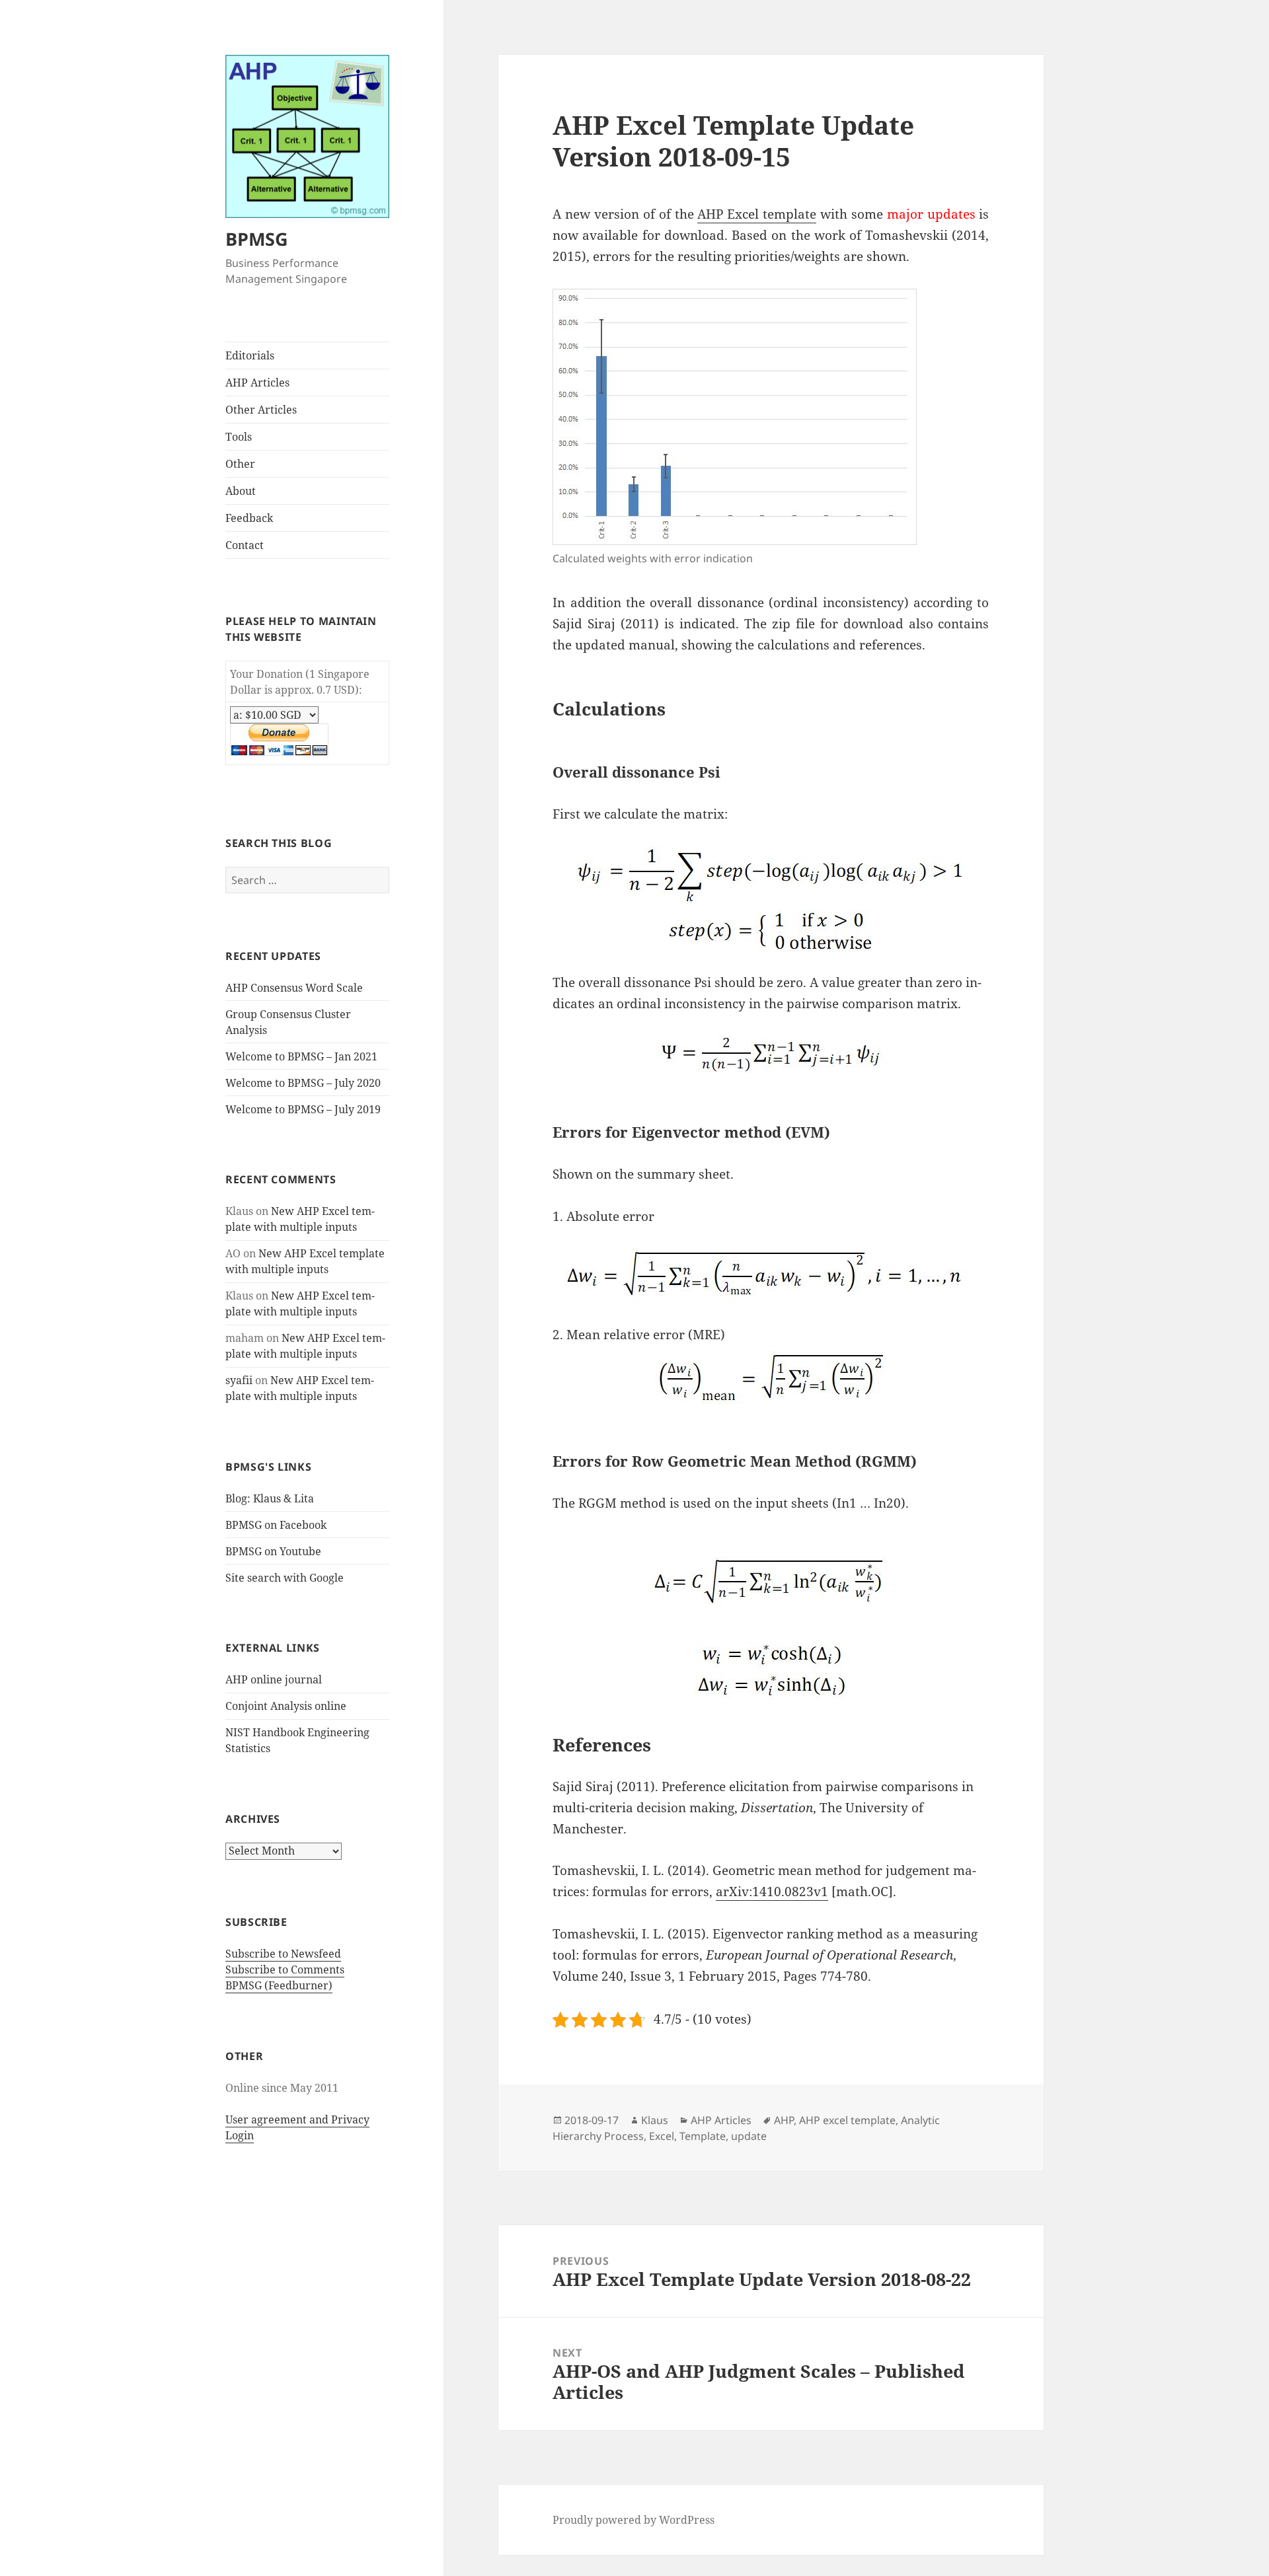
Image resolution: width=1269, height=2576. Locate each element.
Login (240, 2135)
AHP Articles (257, 383)
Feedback (249, 518)
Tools (239, 437)
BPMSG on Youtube (273, 1551)
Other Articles (261, 410)
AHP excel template (847, 2120)
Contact (245, 545)
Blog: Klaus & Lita (270, 1498)
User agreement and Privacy (297, 2119)
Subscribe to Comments (285, 1969)
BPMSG (257, 239)
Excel (662, 2136)
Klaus (655, 2120)
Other (240, 464)
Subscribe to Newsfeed (283, 1954)
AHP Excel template (757, 214)
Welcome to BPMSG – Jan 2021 (301, 1056)
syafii (239, 1380)
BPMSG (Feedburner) (279, 1985)
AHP (784, 2120)
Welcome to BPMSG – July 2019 (303, 1109)
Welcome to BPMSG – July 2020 (303, 1083)
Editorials (250, 355)
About (241, 491)
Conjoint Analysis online (286, 1706)
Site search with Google (285, 1578)
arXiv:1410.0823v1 (772, 1892)
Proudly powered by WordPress (634, 2520)
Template (703, 2136)
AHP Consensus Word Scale (294, 988)
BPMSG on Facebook (276, 1525)
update (749, 2136)
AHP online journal (274, 1679)
